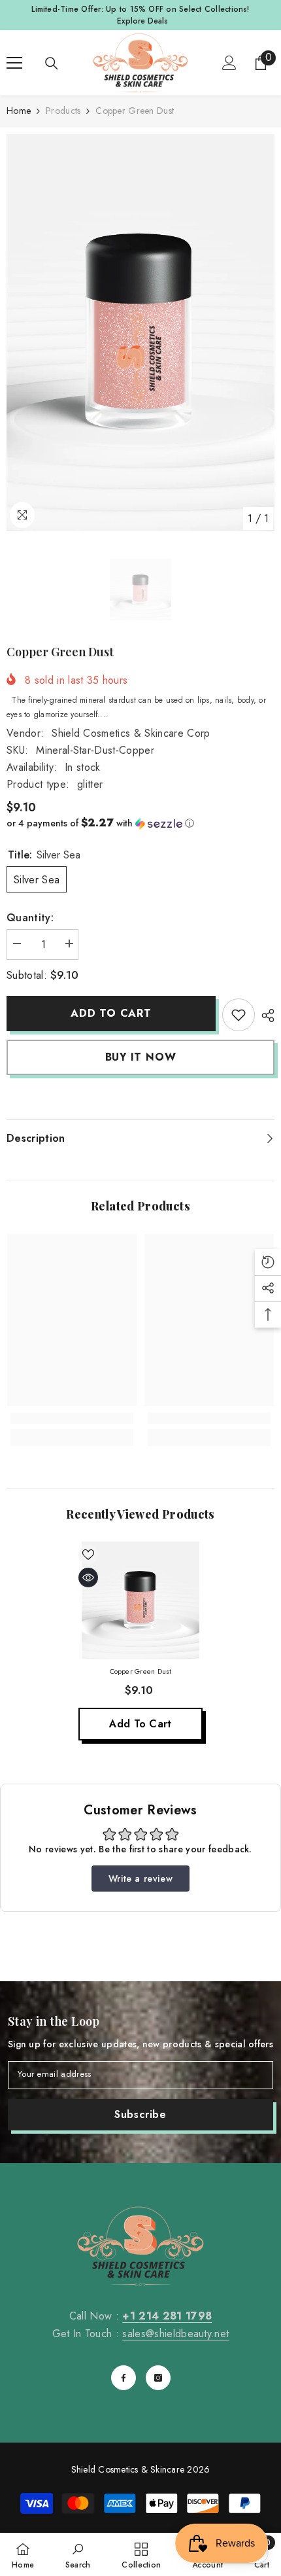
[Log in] (229, 63)
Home (19, 111)
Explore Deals (142, 21)
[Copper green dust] (140, 1600)
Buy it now (141, 1057)
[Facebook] (124, 2378)
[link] (239, 1015)
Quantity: (30, 918)
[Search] (52, 63)
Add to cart (111, 1013)
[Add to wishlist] (88, 1555)
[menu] (14, 63)
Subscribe (140, 2114)
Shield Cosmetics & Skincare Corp (131, 733)
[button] (140, 823)
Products (63, 111)
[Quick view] (88, 1578)
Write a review (140, 1879)
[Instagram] (158, 2378)
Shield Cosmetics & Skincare (128, 2469)
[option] (140, 333)
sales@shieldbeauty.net (175, 2334)
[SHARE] (265, 1015)
